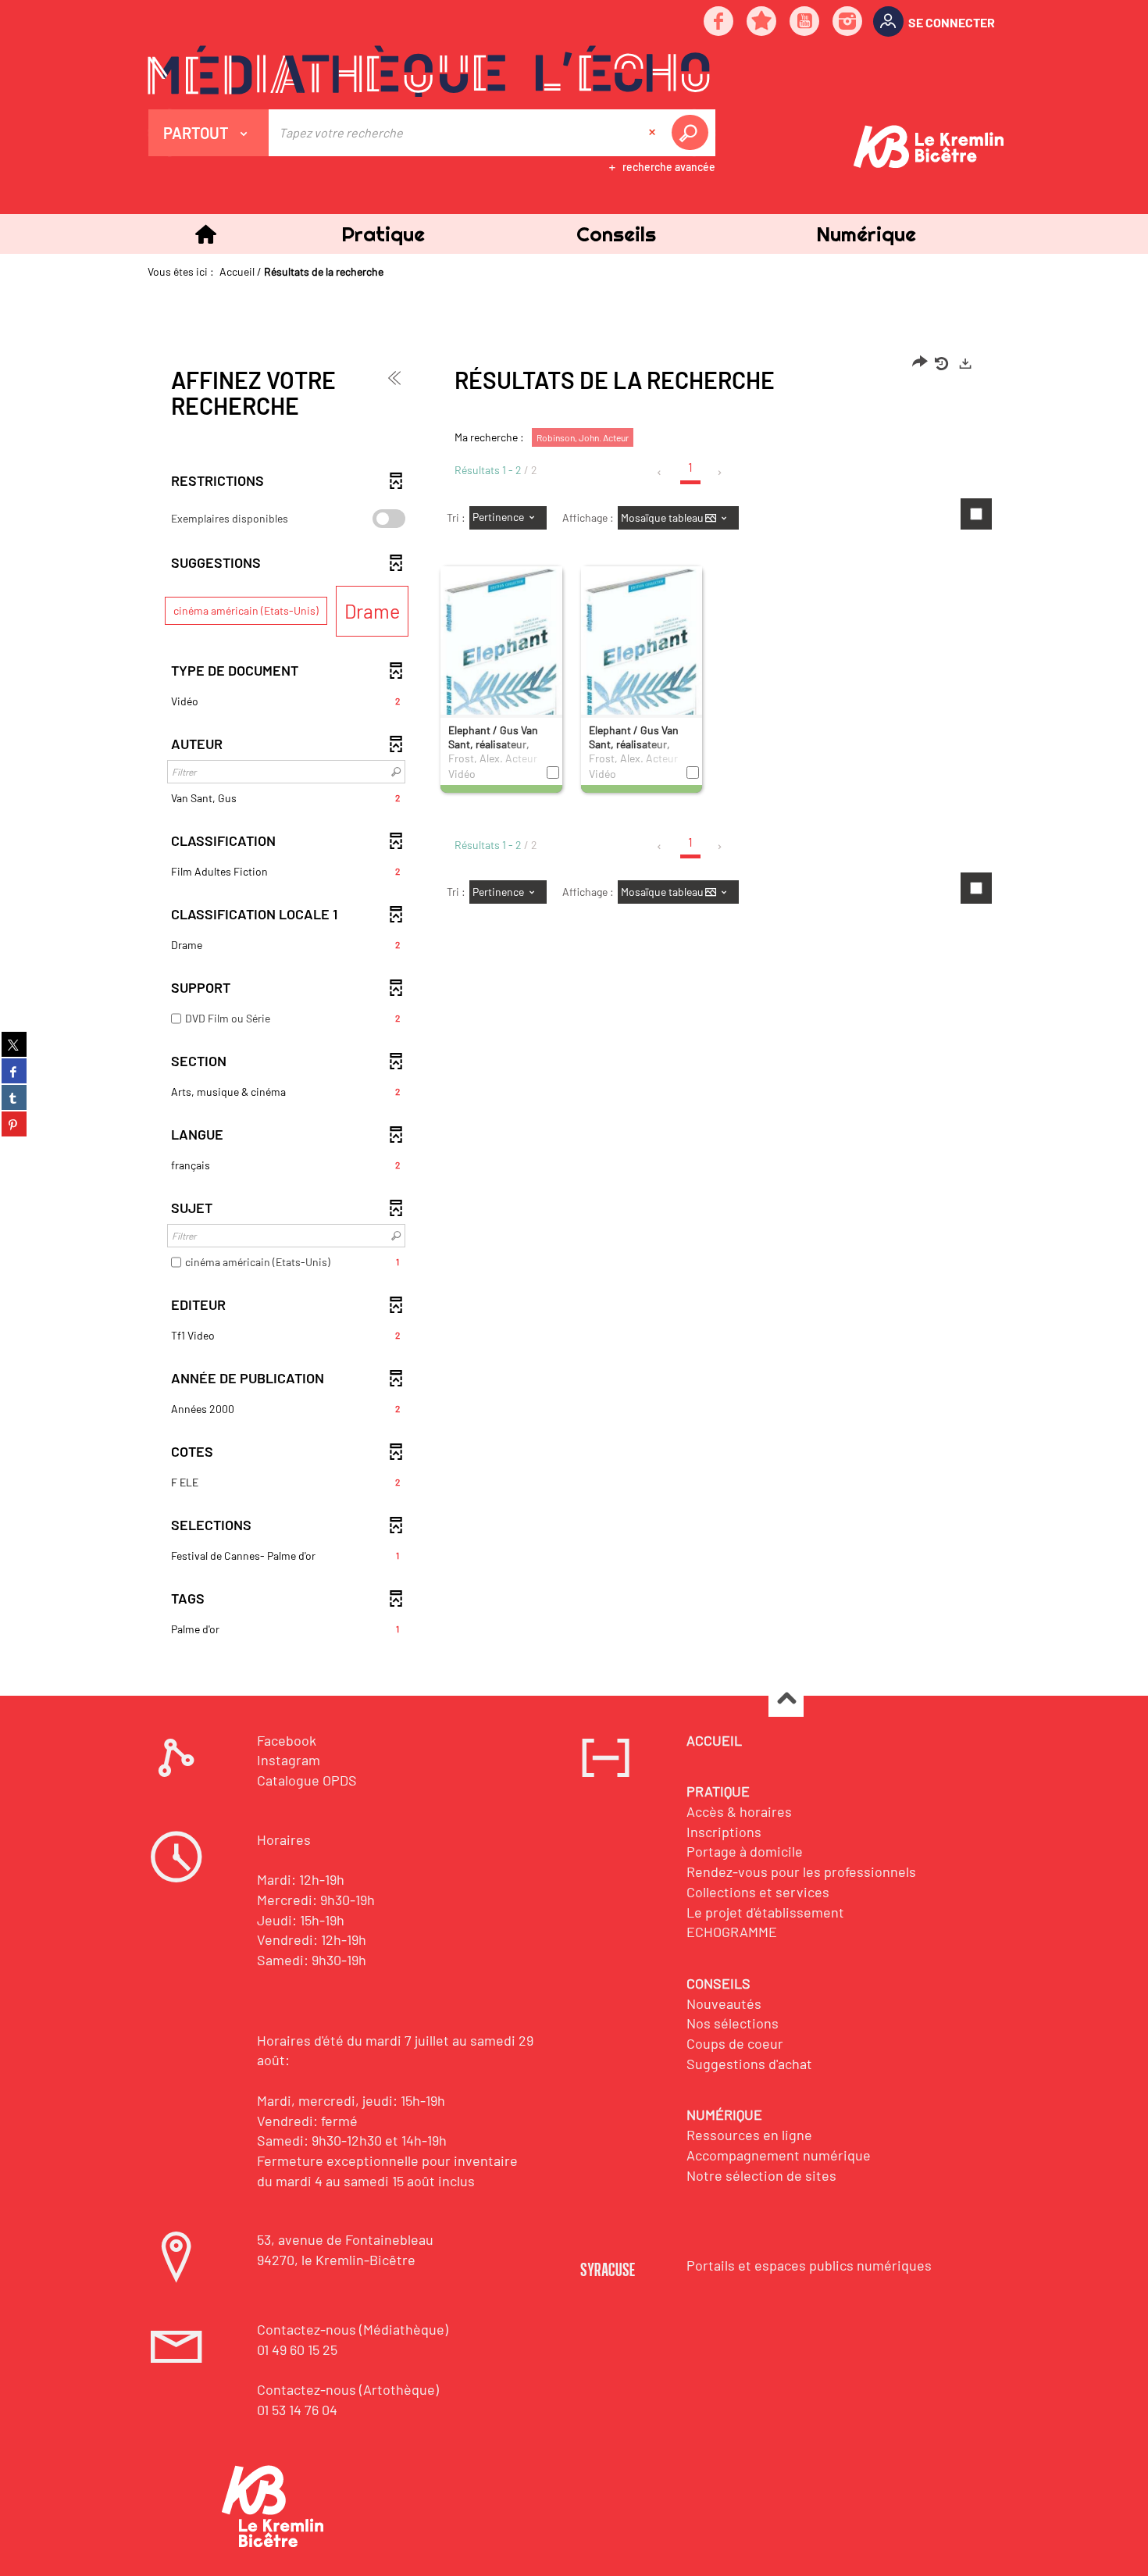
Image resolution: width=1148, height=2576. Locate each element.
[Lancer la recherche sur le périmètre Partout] (693, 133)
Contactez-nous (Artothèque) (348, 2389)
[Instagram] (848, 22)
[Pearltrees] (762, 22)
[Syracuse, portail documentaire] (429, 71)
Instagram (289, 1760)
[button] (383, 234)
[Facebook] (719, 22)
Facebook (287, 1740)
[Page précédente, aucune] (660, 473)
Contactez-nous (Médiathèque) (353, 2329)
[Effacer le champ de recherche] (654, 133)
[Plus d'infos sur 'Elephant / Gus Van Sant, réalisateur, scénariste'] (501, 661)
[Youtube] (805, 22)
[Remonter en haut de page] (786, 1700)
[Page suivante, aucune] (720, 473)
